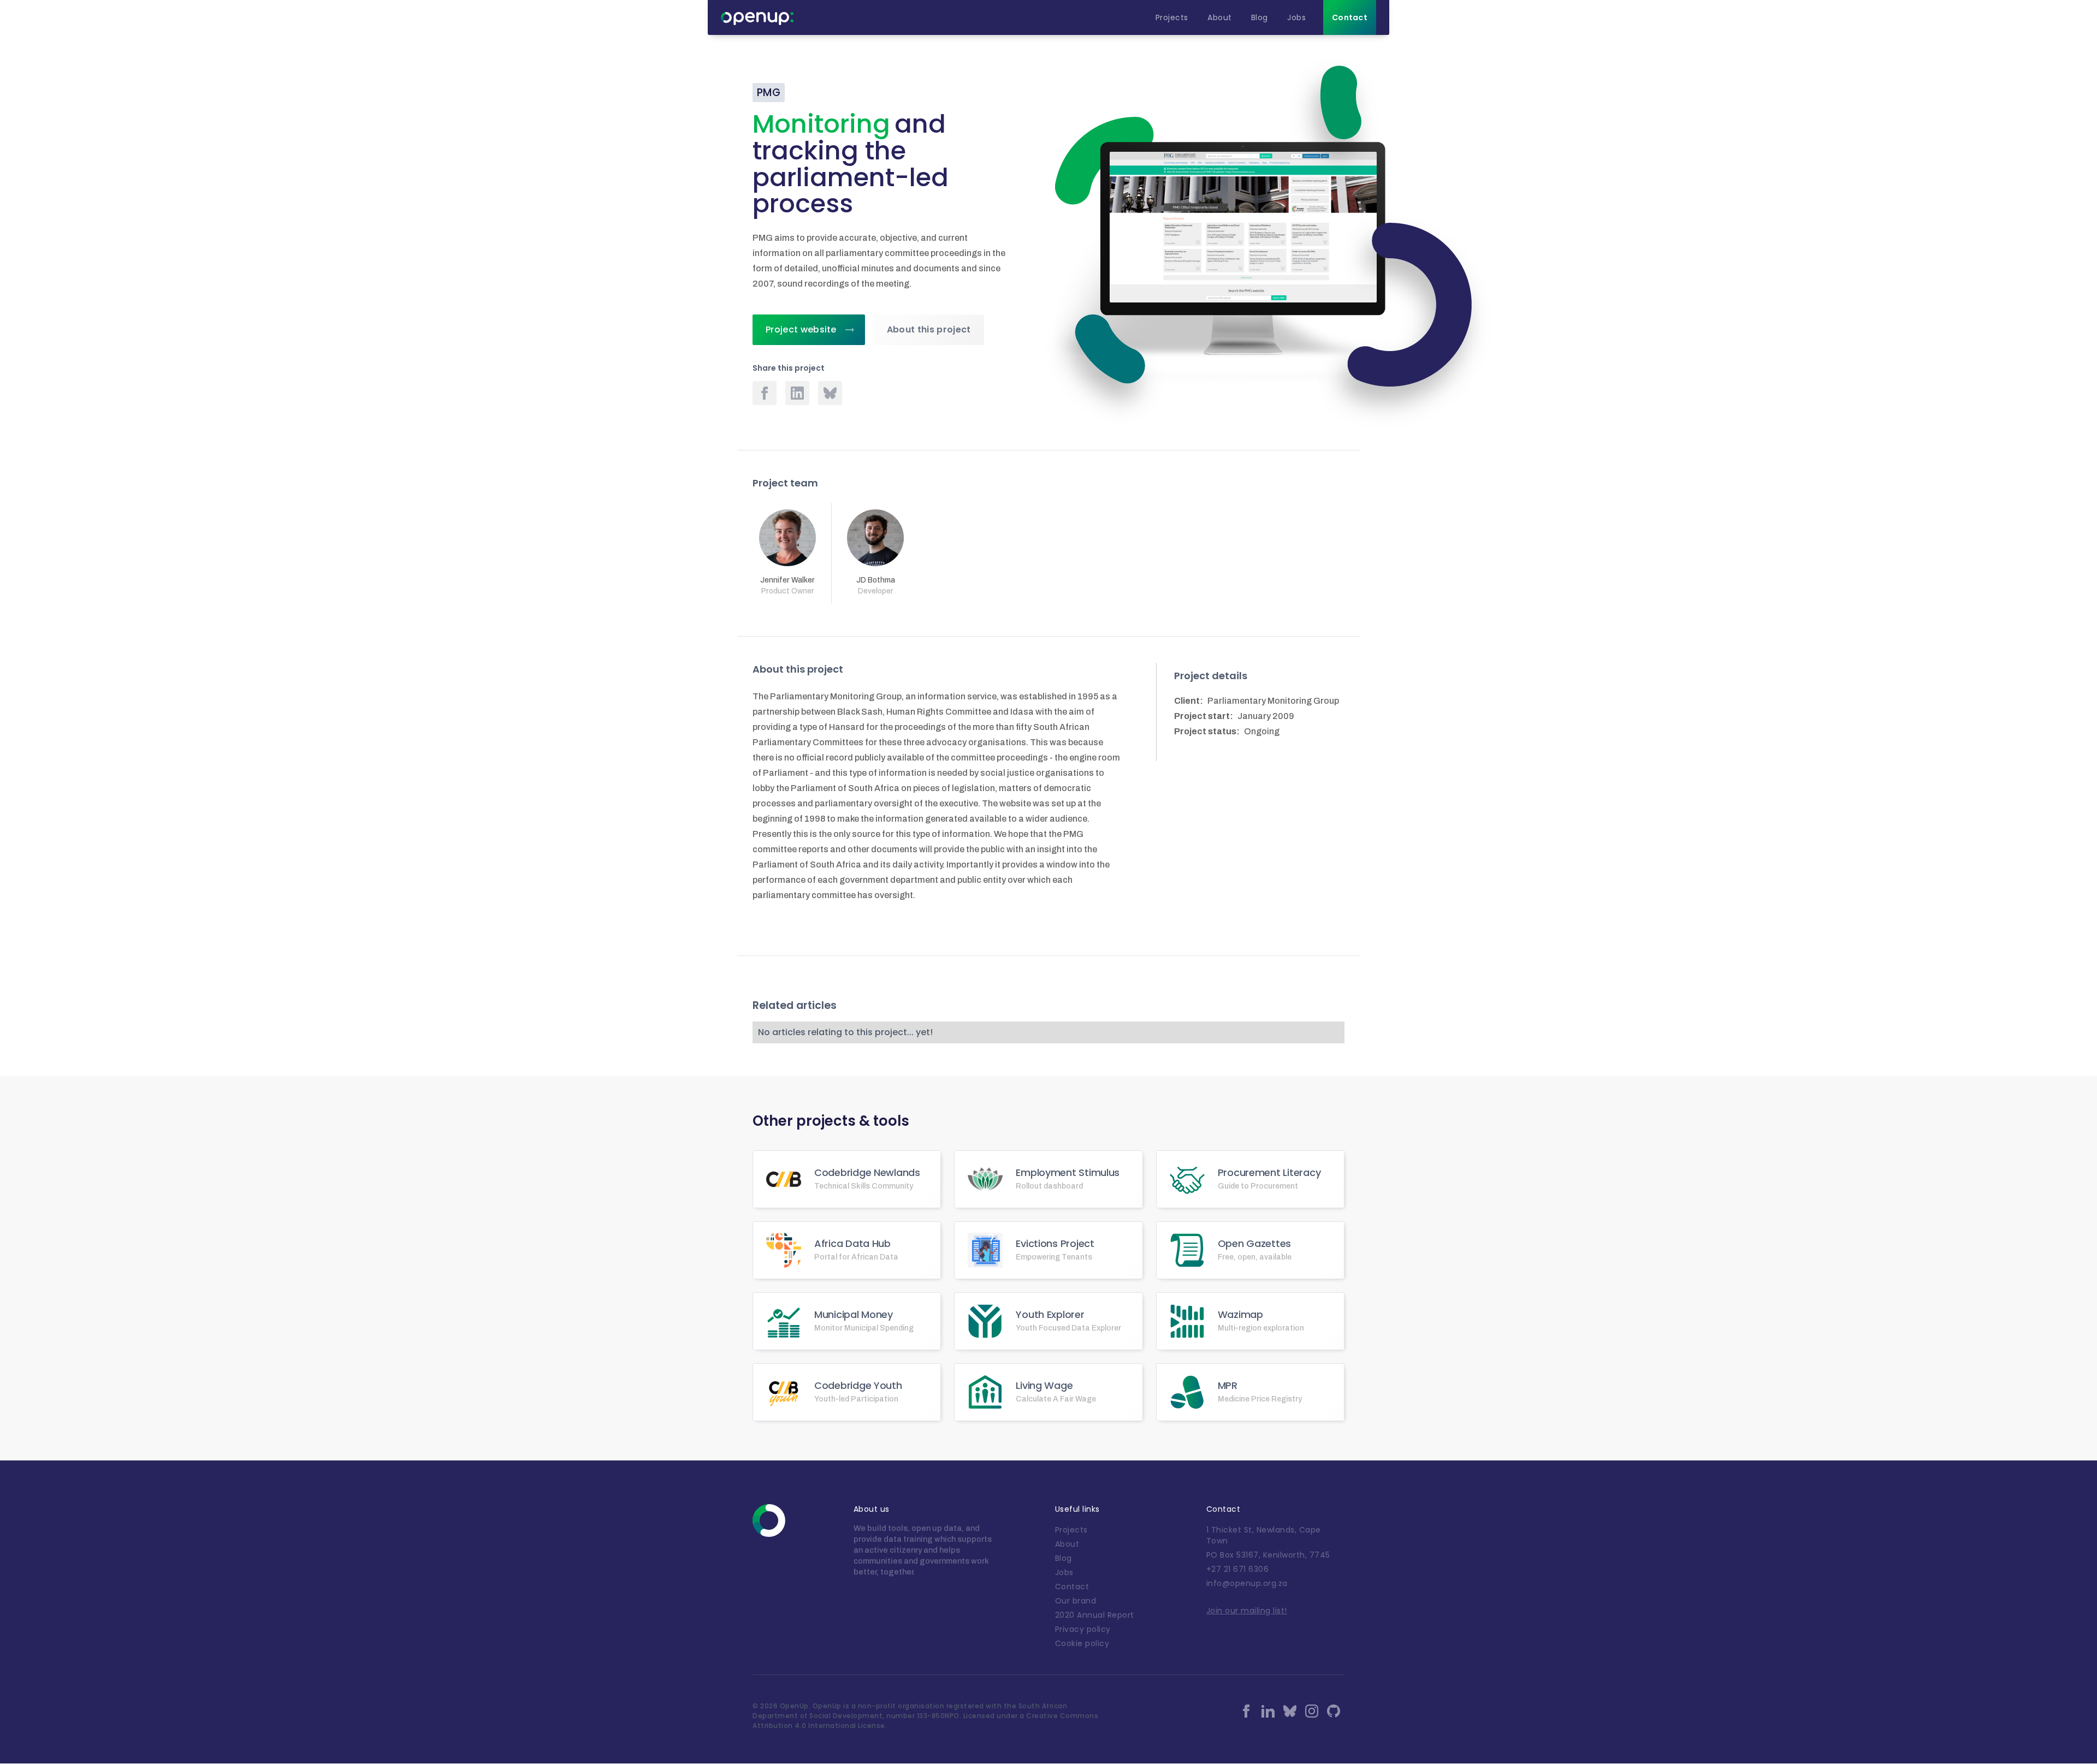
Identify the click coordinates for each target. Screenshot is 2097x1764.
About (1067, 1544)
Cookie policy (1082, 1643)
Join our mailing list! (1247, 1611)
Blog (1064, 1558)
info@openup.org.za (1247, 1583)
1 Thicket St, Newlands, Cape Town (1264, 1535)
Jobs (1064, 1572)
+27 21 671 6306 (1238, 1569)
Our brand (1076, 1601)
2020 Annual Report (1095, 1615)
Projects (1071, 1530)
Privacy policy (1083, 1629)
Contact (1072, 1587)
